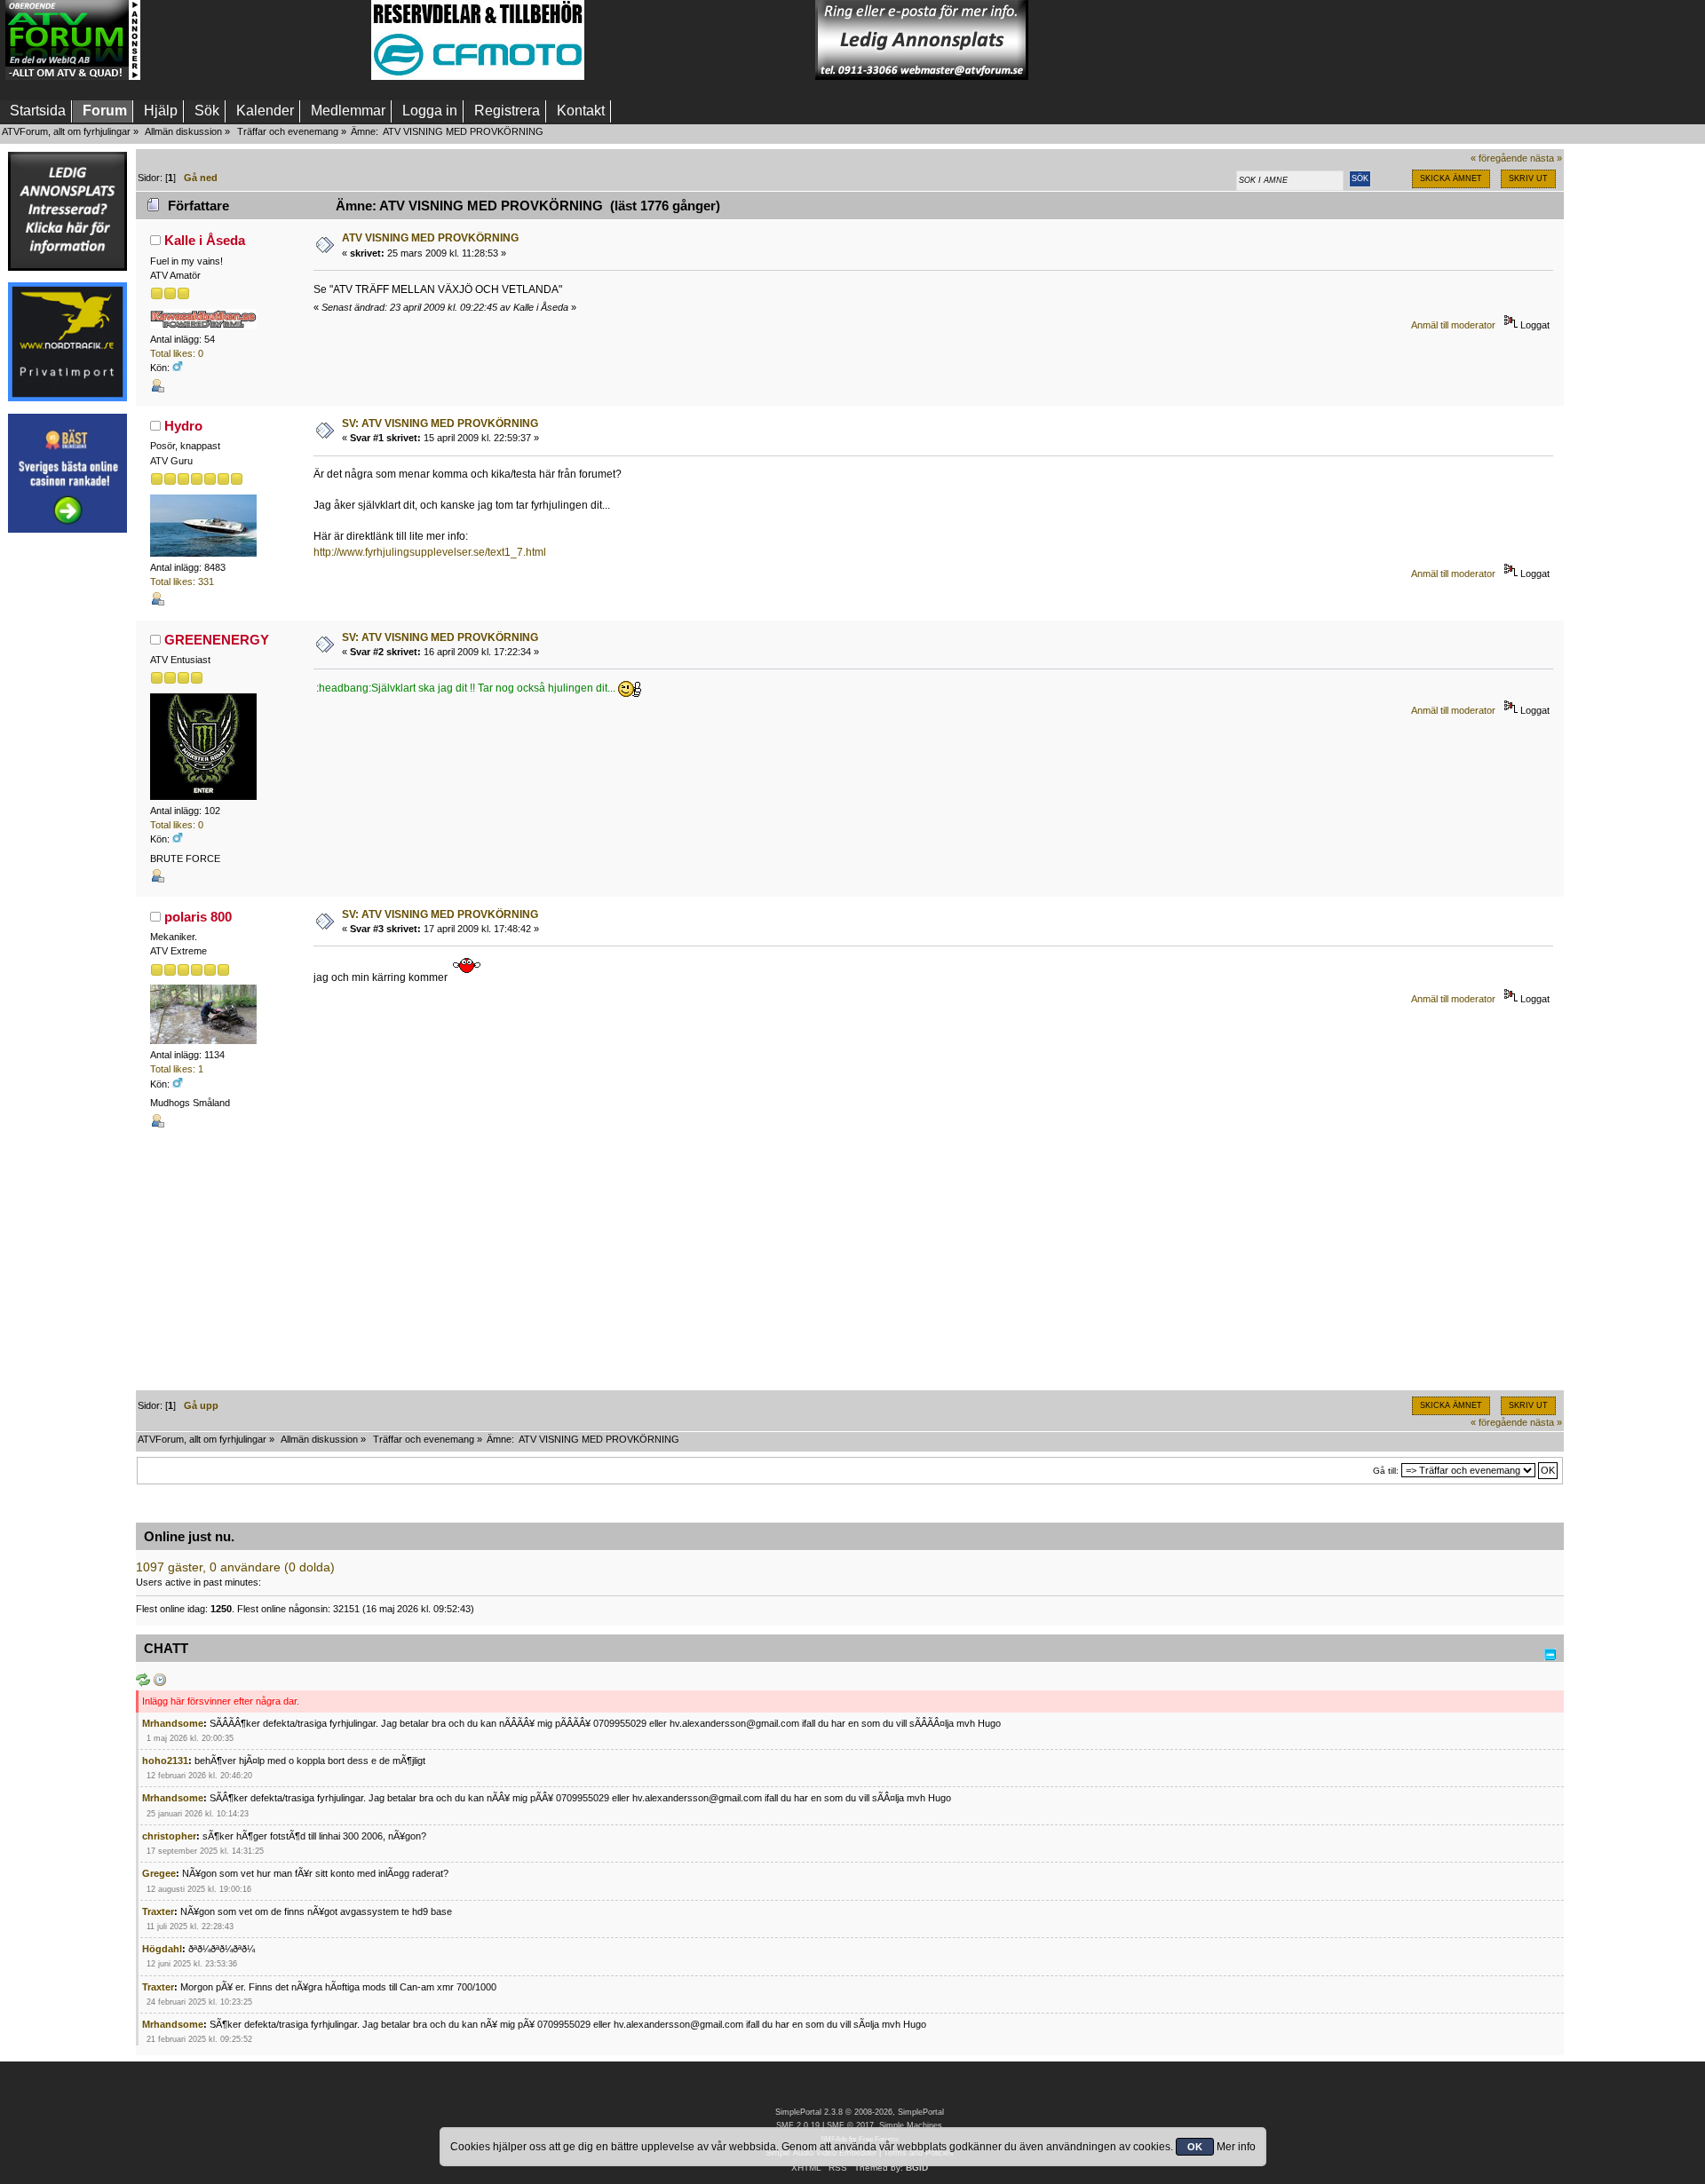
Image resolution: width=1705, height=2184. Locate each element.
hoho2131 (165, 1761)
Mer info (1236, 2147)
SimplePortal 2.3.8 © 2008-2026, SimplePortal (860, 2112)
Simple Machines (911, 2125)
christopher (169, 1836)
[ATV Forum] (73, 76)
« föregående (1499, 158)
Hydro (183, 426)
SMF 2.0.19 (798, 2125)
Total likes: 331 (182, 582)
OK (1195, 2147)
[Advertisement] (256, 40)
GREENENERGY (217, 640)
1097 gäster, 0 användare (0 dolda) (235, 1567)
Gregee (159, 1873)
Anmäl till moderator (1453, 325)
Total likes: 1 (177, 1069)
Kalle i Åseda (205, 240)
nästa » (1546, 158)
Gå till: (1386, 1471)
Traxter (158, 1911)
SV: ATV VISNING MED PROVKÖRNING (440, 423)
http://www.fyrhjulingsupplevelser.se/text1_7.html (430, 552)
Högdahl (162, 1949)
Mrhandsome (173, 1723)
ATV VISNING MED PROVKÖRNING (430, 238)
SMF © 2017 (850, 2125)
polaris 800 (198, 917)
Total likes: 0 (177, 353)
